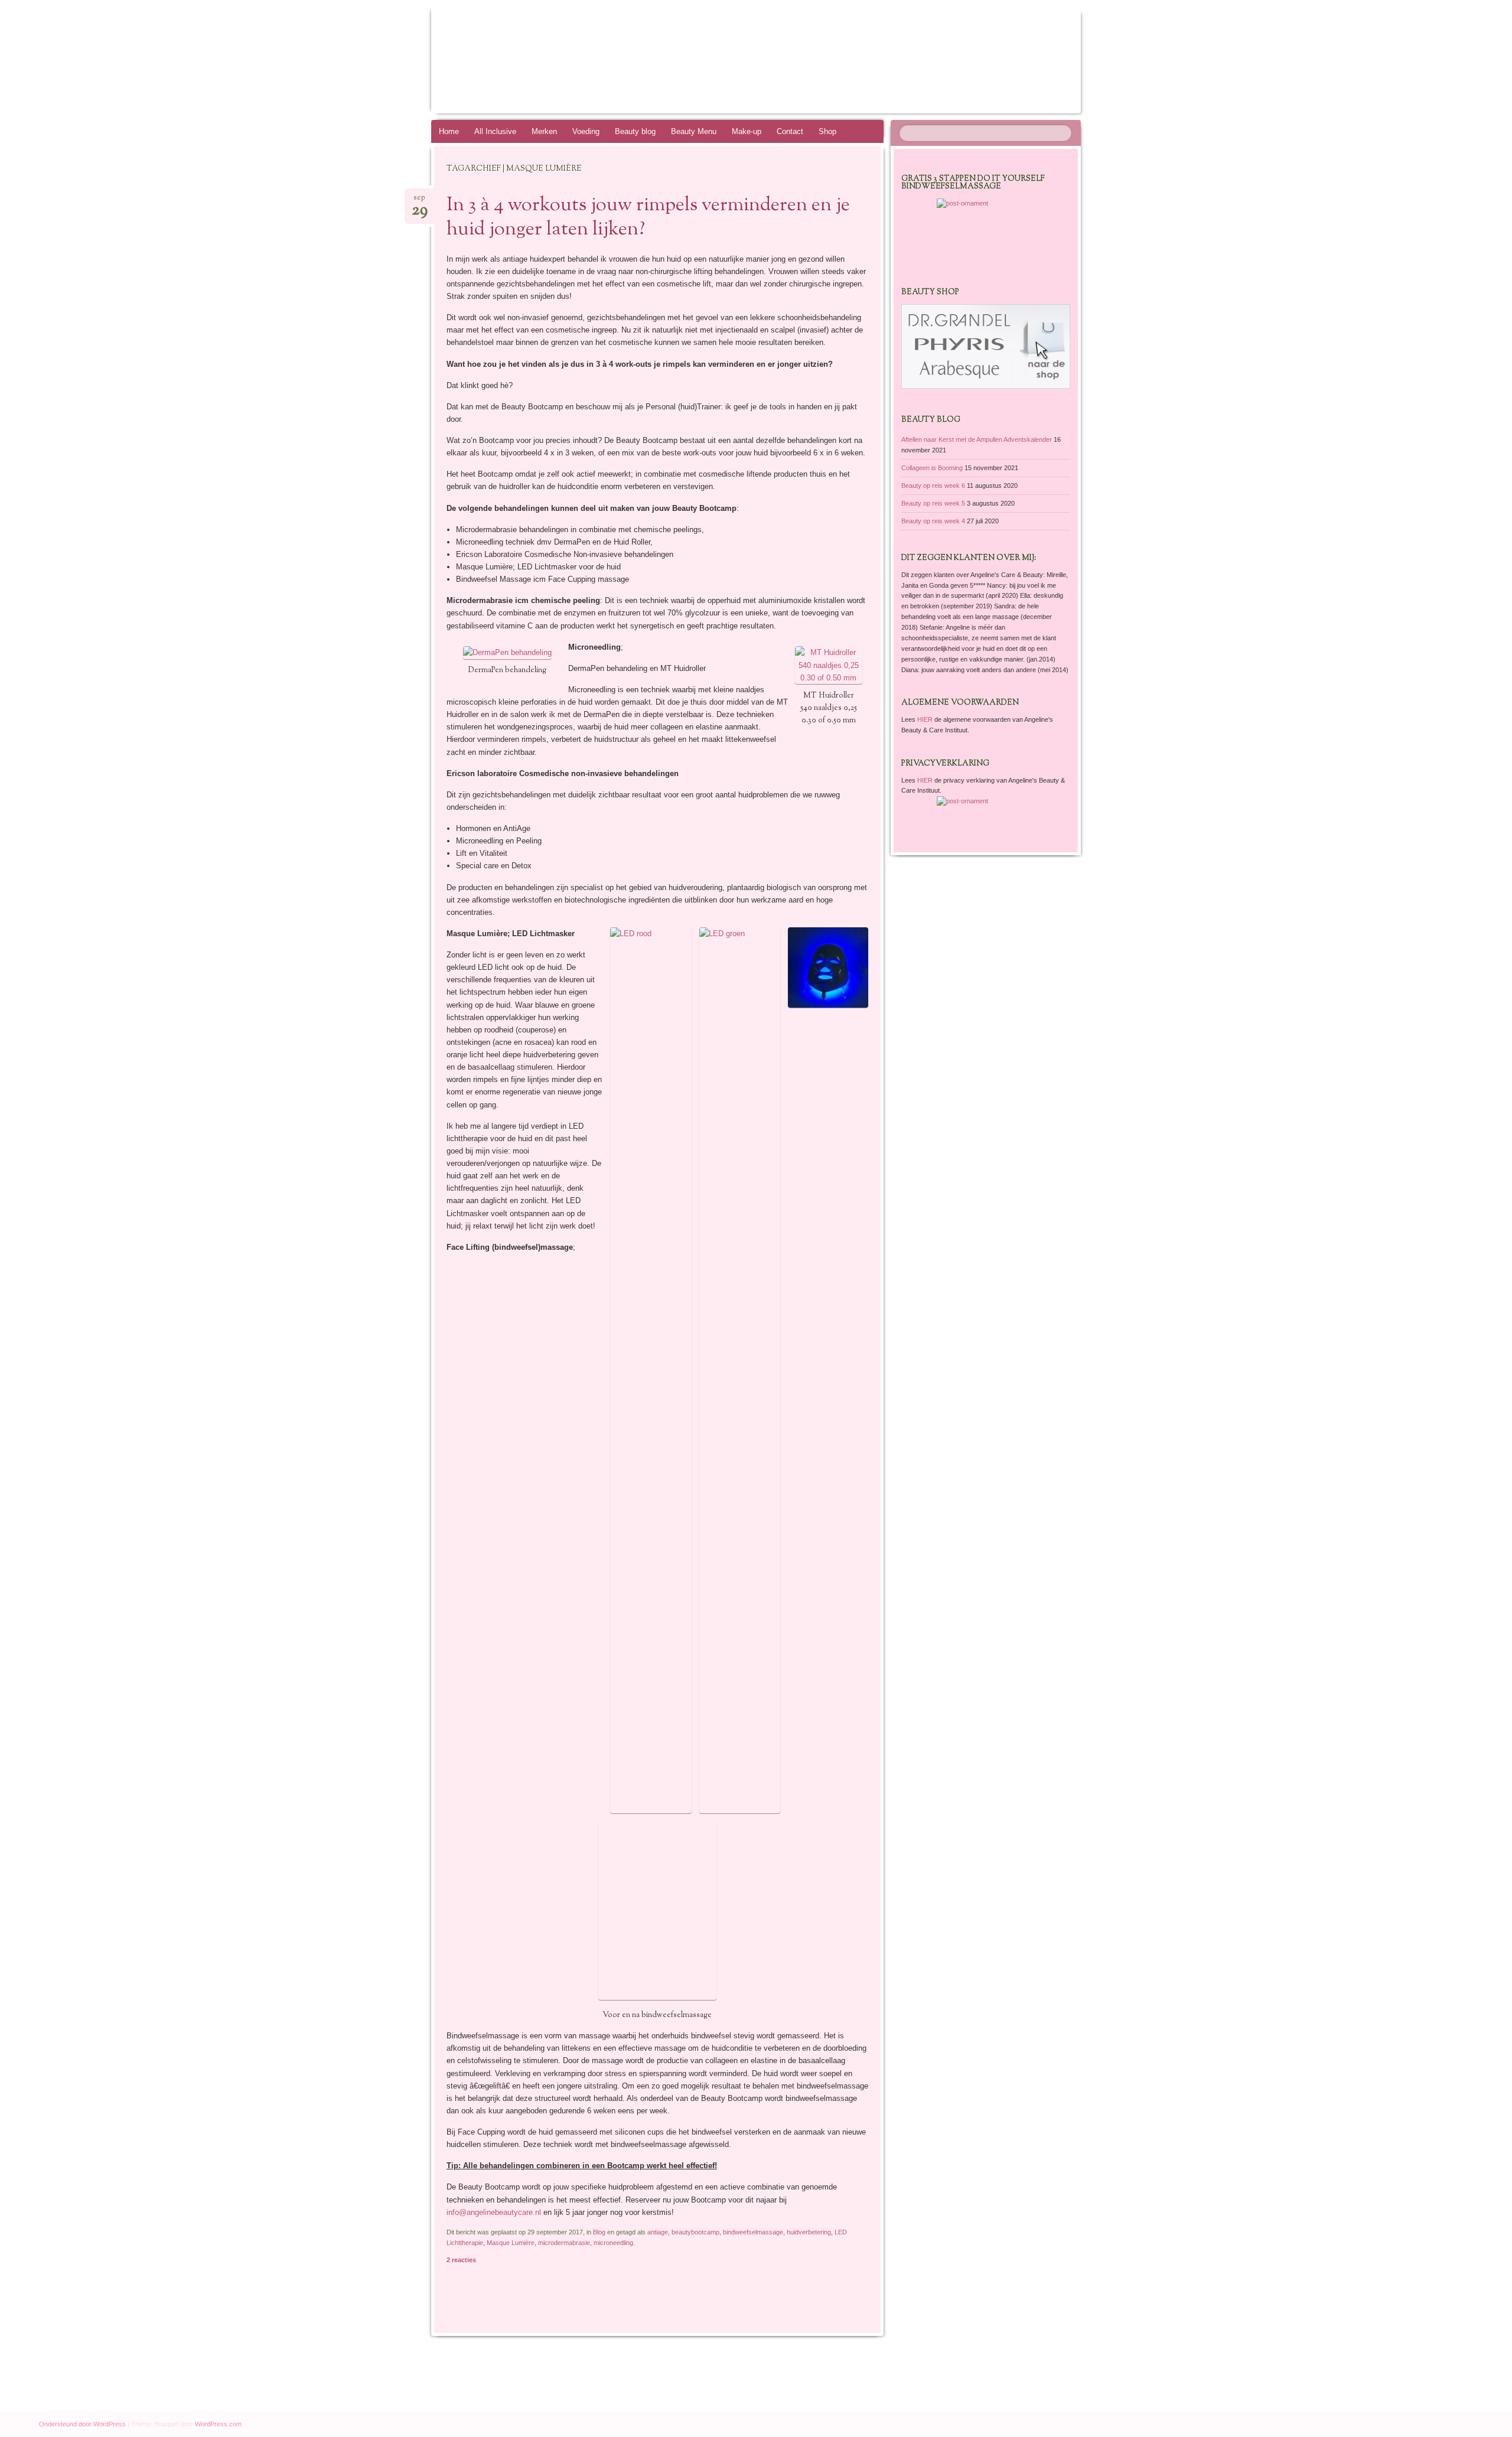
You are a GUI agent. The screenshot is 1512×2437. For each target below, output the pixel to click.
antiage (658, 2232)
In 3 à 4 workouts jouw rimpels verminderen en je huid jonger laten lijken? (648, 218)
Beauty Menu (694, 131)
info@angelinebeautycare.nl (494, 2212)
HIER (926, 719)
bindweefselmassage (753, 2232)
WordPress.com (218, 2424)
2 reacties (461, 2260)
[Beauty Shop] (986, 386)
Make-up (747, 131)
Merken (544, 131)
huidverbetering (809, 2232)
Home (449, 131)
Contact (790, 131)
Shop (827, 131)
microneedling (613, 2243)
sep (420, 201)
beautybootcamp (695, 2232)
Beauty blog (635, 131)
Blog (599, 2232)
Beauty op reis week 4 (933, 521)
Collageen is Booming (932, 468)
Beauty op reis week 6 (933, 486)
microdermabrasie (564, 2243)
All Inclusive (495, 131)
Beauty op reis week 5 (933, 503)
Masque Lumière (511, 2243)
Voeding (586, 131)
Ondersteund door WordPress (82, 2424)
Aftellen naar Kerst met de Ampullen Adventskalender (977, 439)
